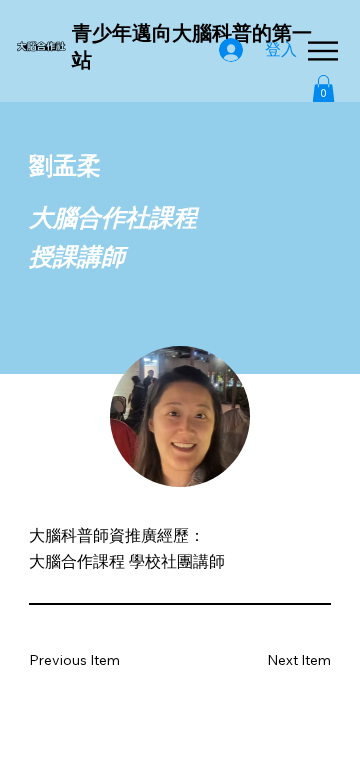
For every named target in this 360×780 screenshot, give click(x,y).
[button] (323, 88)
